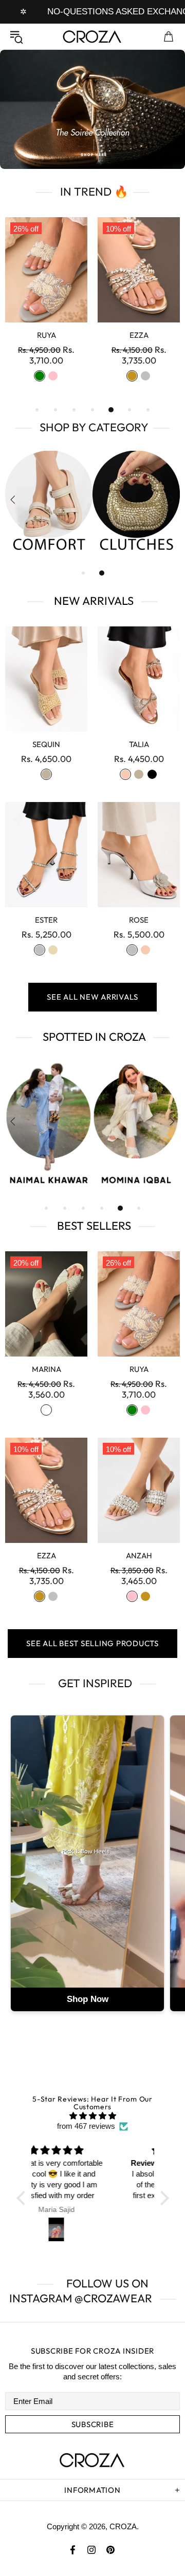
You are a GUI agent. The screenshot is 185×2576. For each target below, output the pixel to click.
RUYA (139, 1369)
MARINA (47, 1369)
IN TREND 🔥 (93, 192)
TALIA (139, 744)
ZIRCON (47, 335)
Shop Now (88, 1999)
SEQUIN (46, 744)
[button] (23, 2198)
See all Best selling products (92, 1643)
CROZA (92, 36)
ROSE (139, 920)
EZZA (47, 1556)
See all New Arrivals (92, 997)
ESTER (46, 920)
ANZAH (139, 1556)
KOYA (139, 335)
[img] (93, 2116)
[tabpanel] (92, 109)
